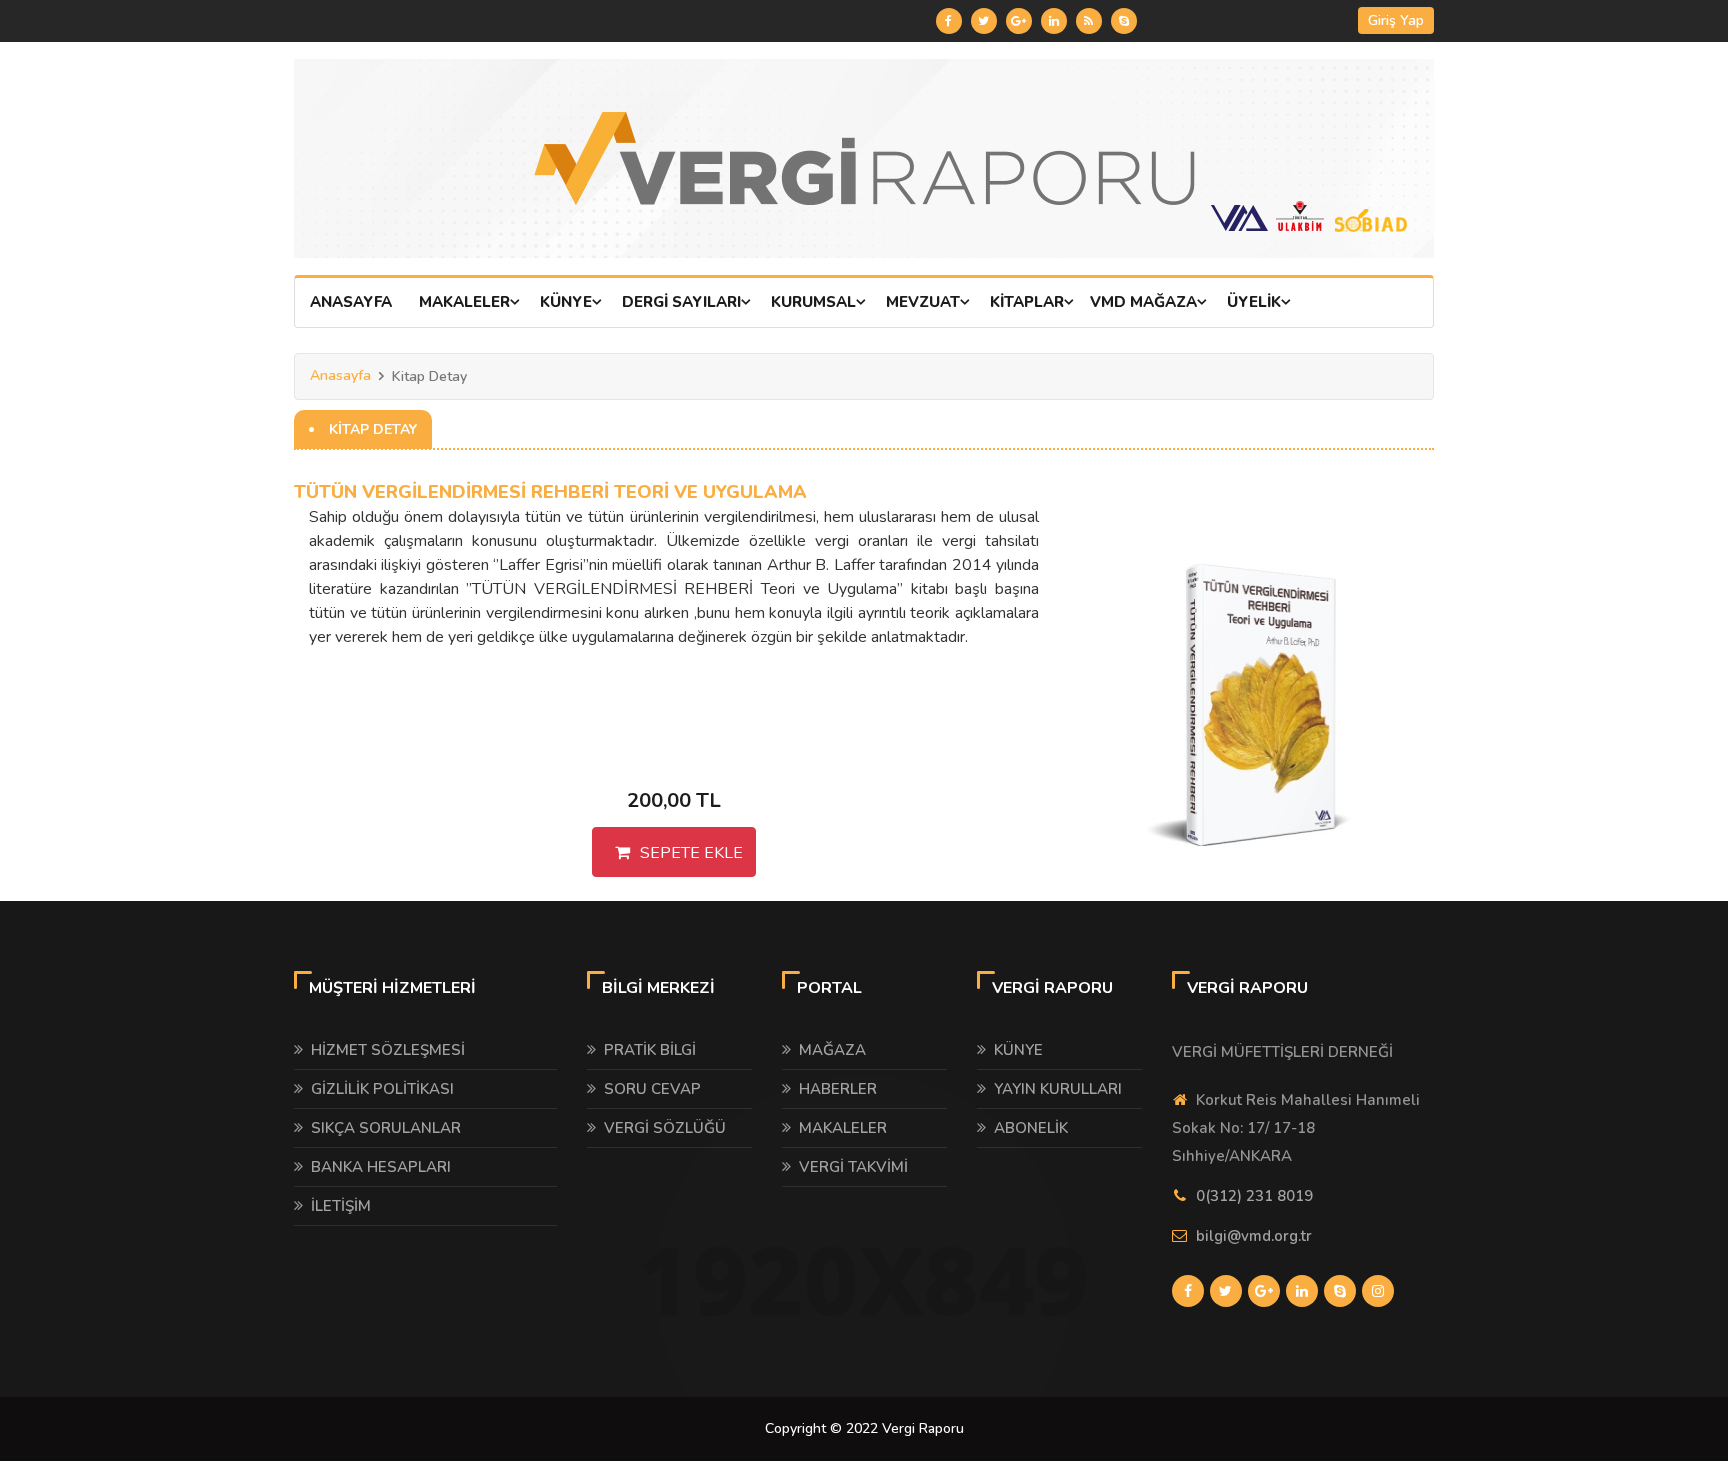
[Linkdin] (1054, 21)
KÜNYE (566, 302)
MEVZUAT (923, 302)
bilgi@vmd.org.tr (1254, 1236)
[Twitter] (984, 21)
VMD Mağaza (1143, 302)
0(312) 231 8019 (1254, 1196)
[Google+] (1019, 21)
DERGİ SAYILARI (681, 302)
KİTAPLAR (1027, 302)
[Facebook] (949, 21)
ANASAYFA (351, 302)
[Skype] (1124, 21)
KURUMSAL (813, 302)
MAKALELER (464, 302)
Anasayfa (340, 375)
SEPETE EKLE (691, 853)
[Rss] (1089, 21)
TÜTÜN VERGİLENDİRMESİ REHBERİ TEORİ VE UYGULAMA (550, 492)
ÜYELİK (1254, 302)
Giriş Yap (1396, 20)
